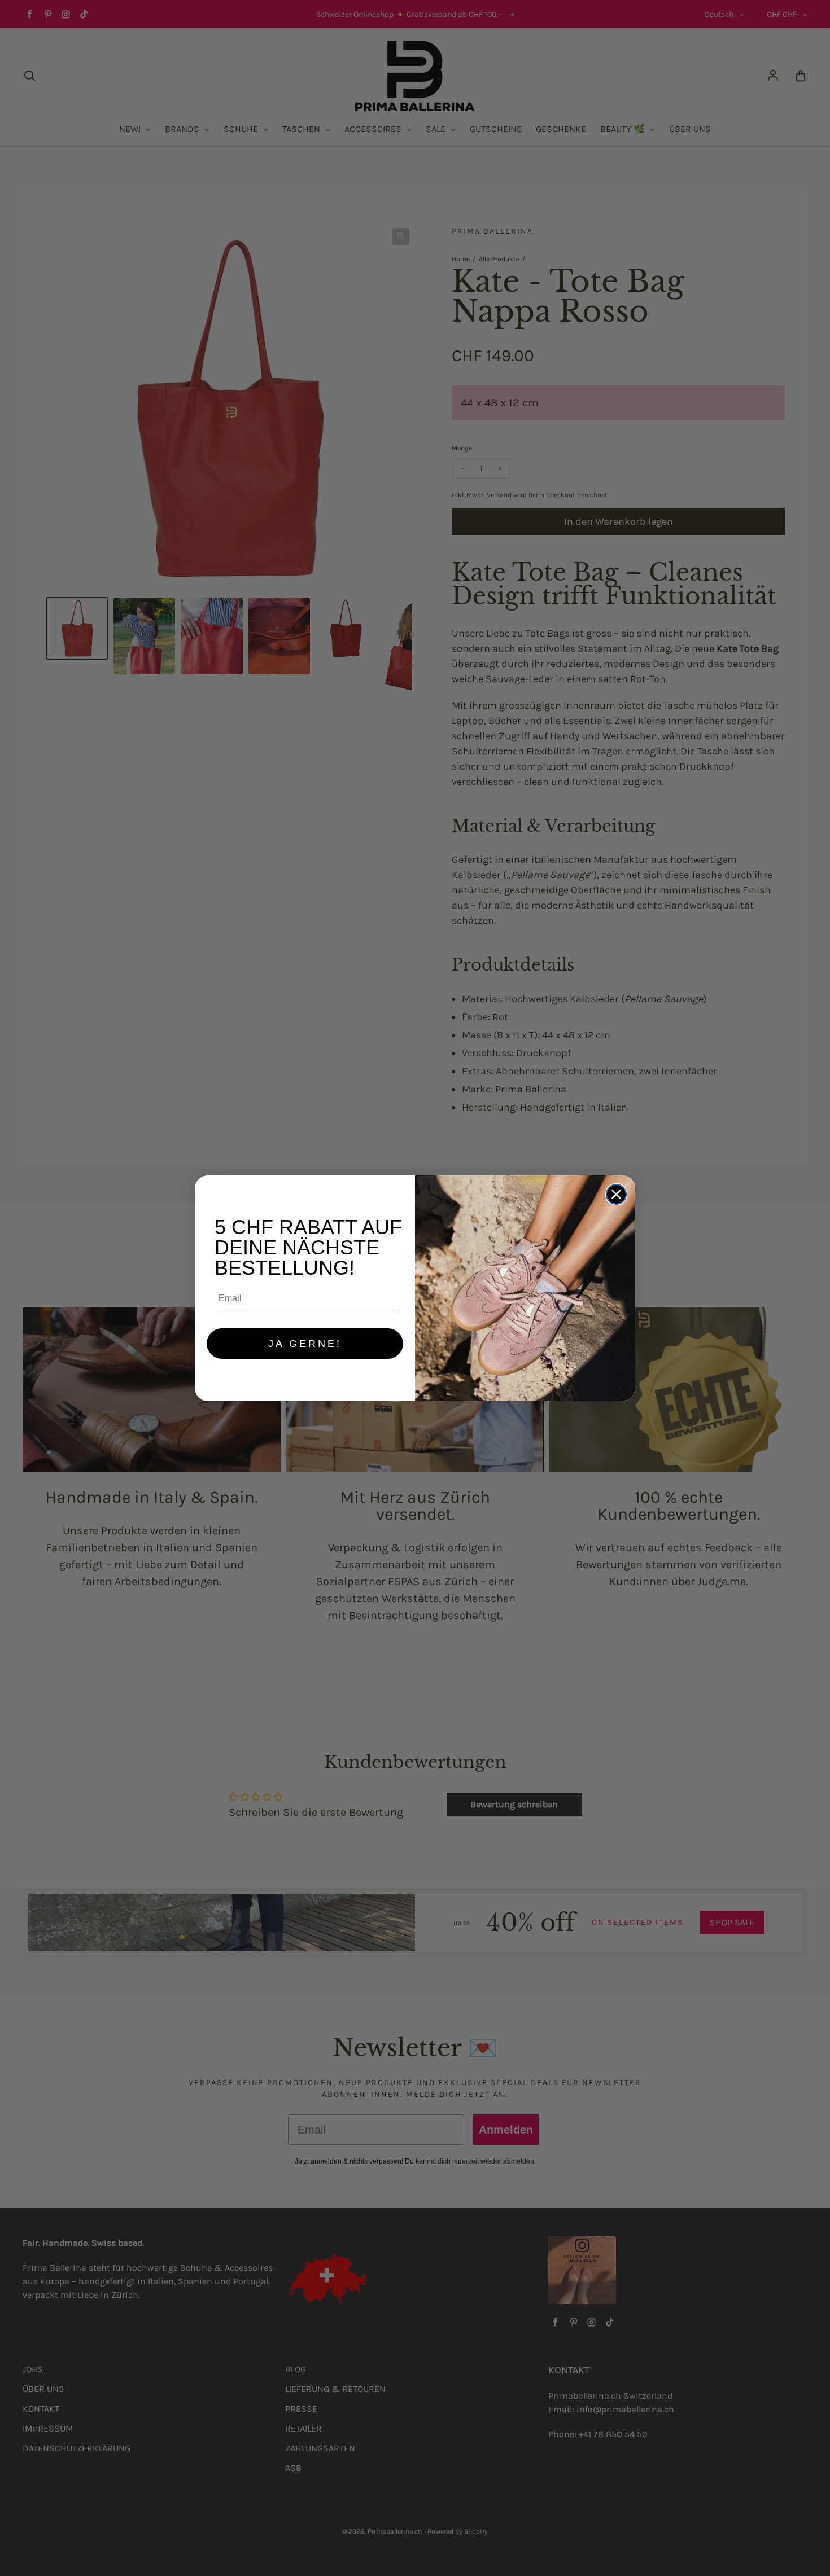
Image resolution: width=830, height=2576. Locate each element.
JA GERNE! (305, 1344)
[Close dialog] (616, 1194)
